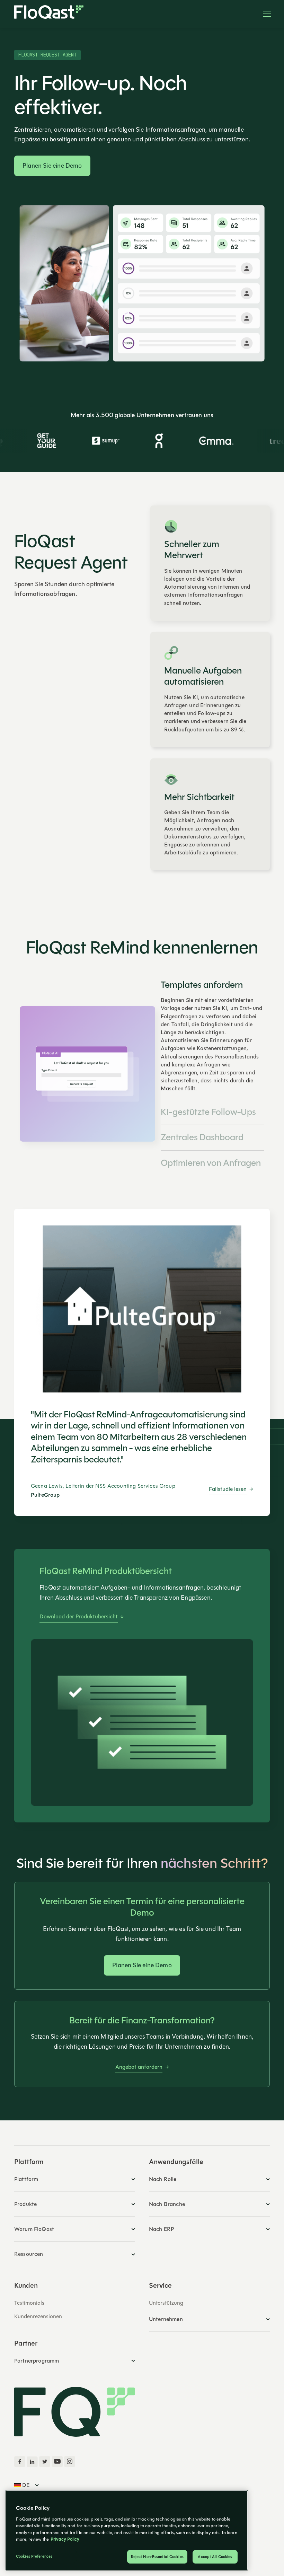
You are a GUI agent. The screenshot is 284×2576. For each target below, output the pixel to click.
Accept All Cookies (215, 2557)
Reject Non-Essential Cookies (157, 2557)
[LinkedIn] (32, 2462)
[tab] (212, 1036)
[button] (264, 14)
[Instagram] (70, 2462)
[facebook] (20, 2462)
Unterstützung (166, 2303)
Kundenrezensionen (38, 2316)
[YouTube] (57, 2462)
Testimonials (29, 2303)
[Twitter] (45, 2462)
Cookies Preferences (34, 2556)
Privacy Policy (65, 2539)
